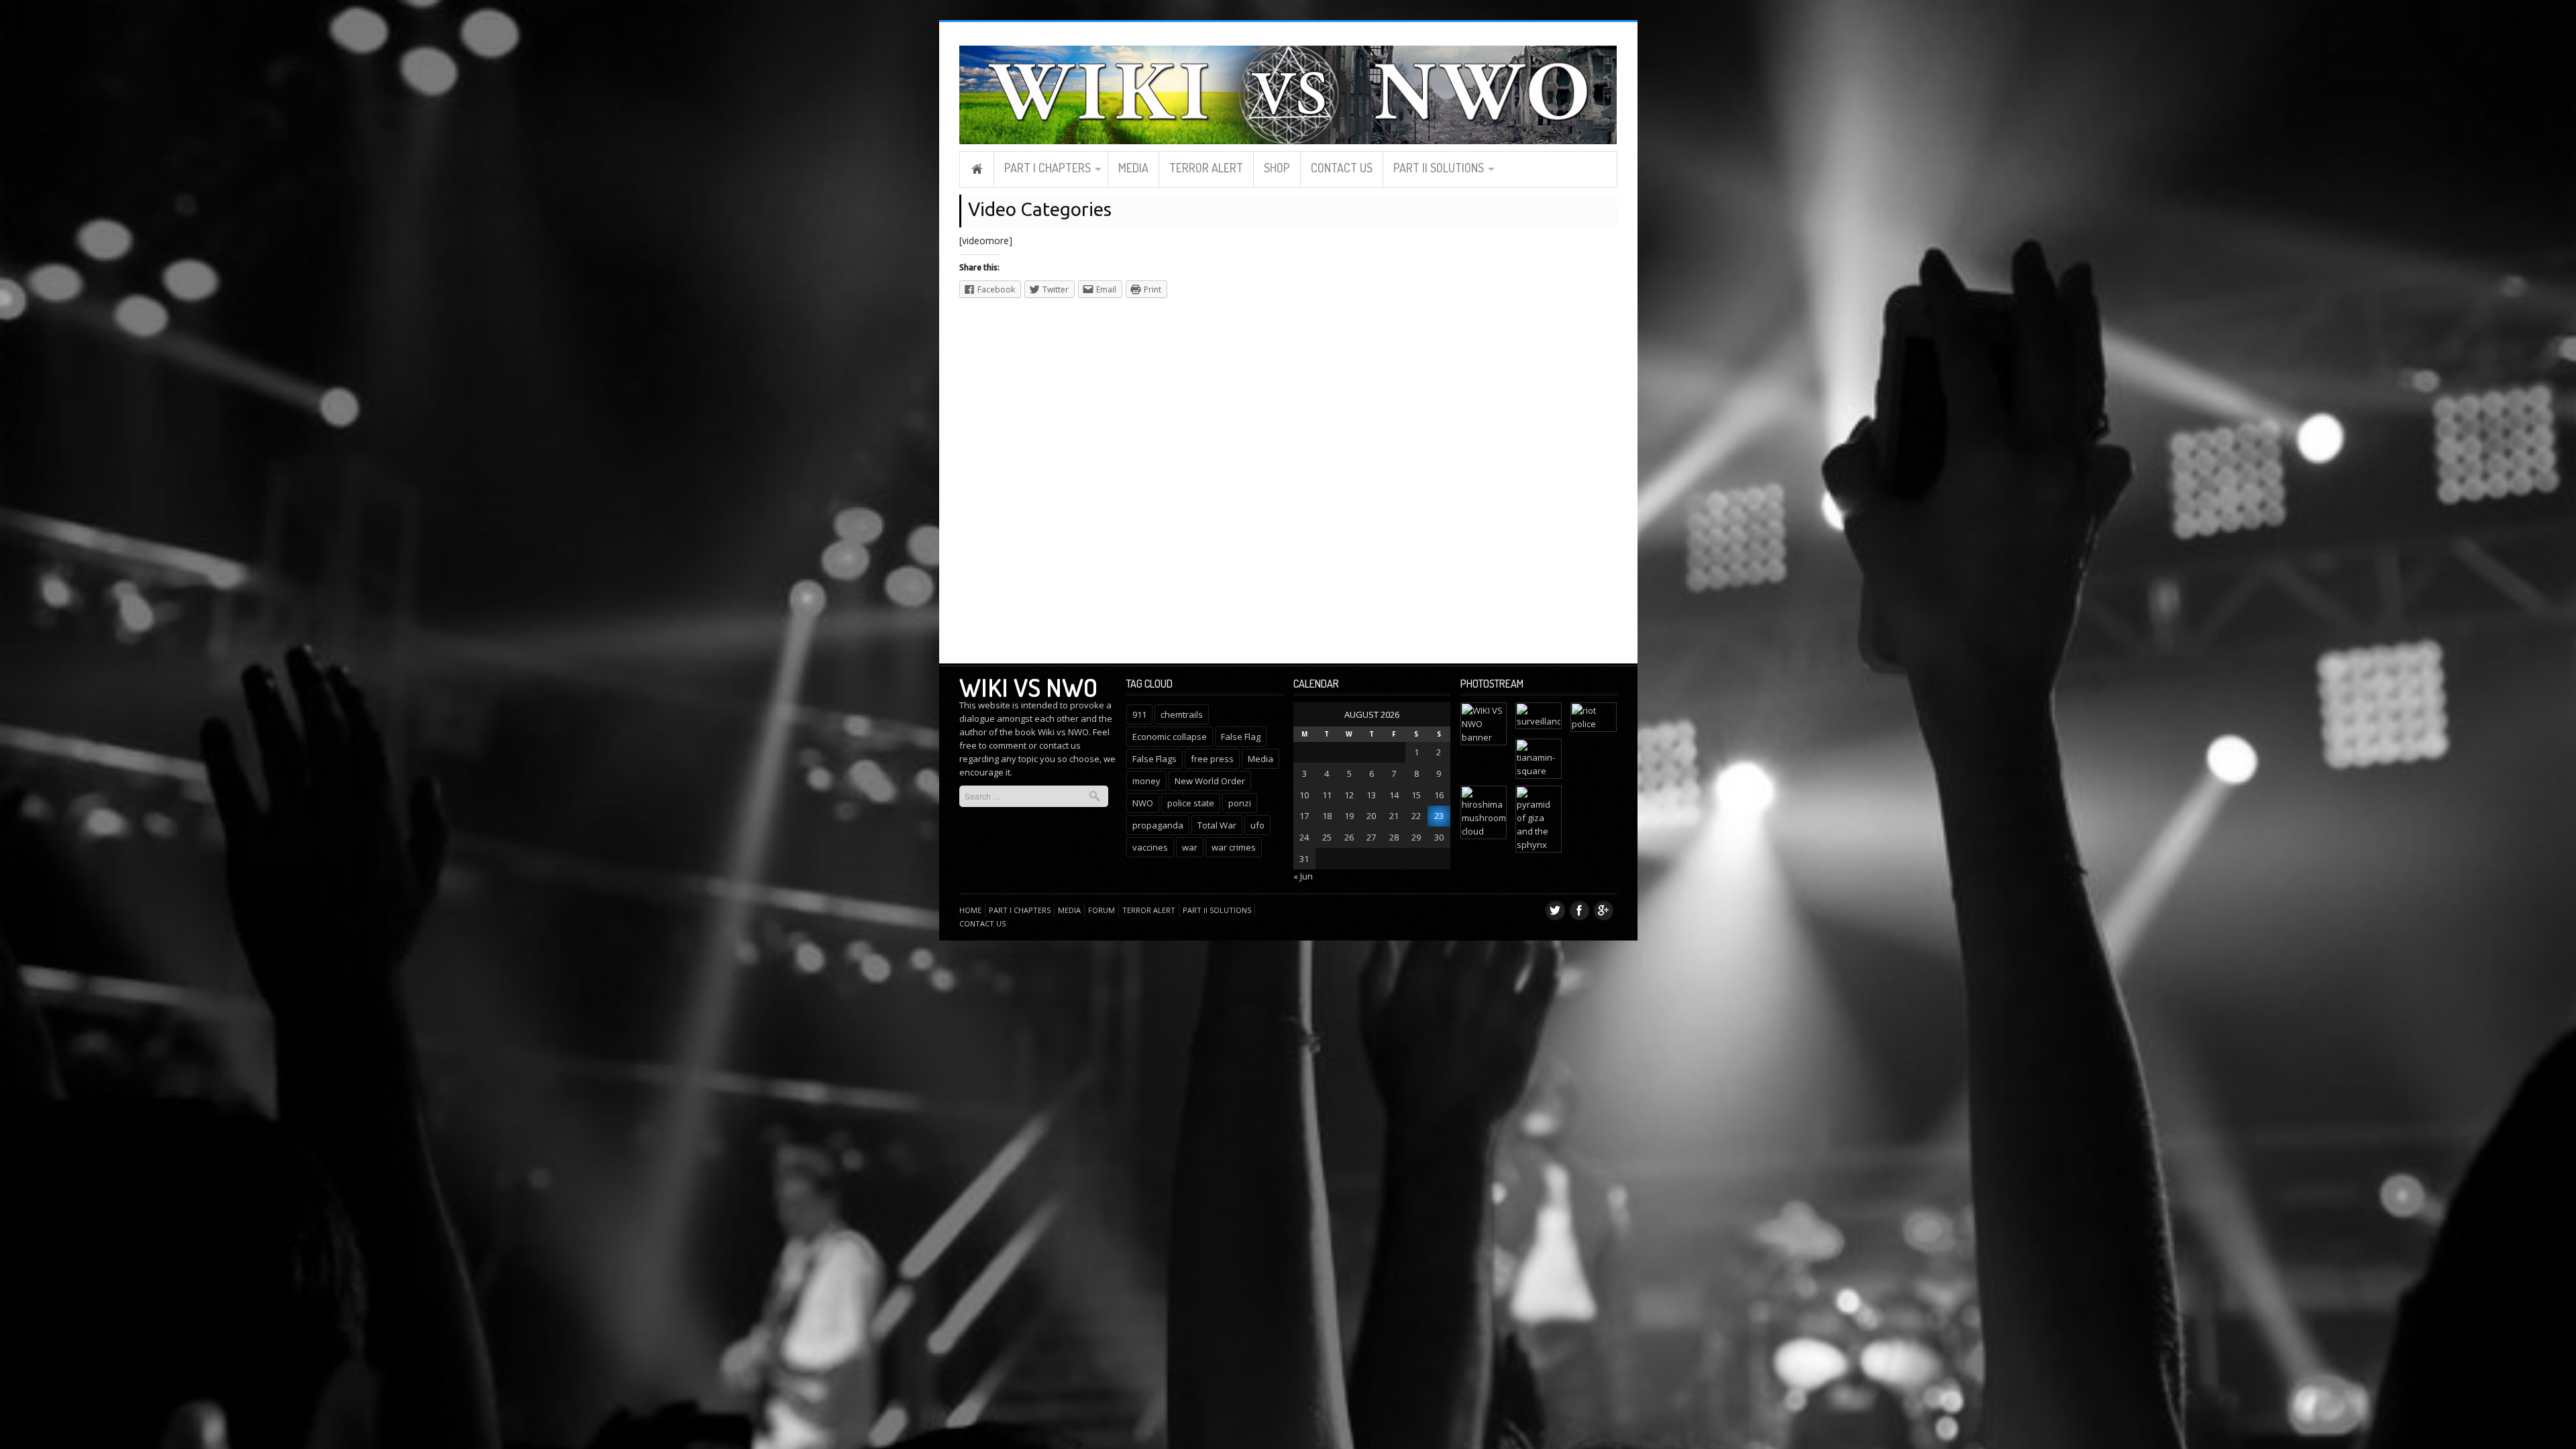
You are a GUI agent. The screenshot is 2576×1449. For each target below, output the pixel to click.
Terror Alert (1206, 168)
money (1146, 781)
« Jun (1303, 876)
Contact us (1342, 168)
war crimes (1234, 847)
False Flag (1241, 737)
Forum (1102, 910)
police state (1191, 803)
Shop (1277, 168)
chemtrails (1182, 714)
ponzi (1240, 803)
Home (977, 169)
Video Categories (1040, 209)
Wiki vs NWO (1028, 687)
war (1190, 847)
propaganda (1158, 825)
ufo (1257, 825)
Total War (1217, 825)
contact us (1060, 745)
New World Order (1210, 781)
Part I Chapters (1048, 168)
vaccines (1150, 847)
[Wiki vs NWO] (1288, 93)
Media (1133, 168)
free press (1212, 759)
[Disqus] (1177, 479)
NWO (1143, 803)
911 (1139, 714)
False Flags (1155, 759)
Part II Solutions (1439, 168)
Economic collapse (1170, 737)
